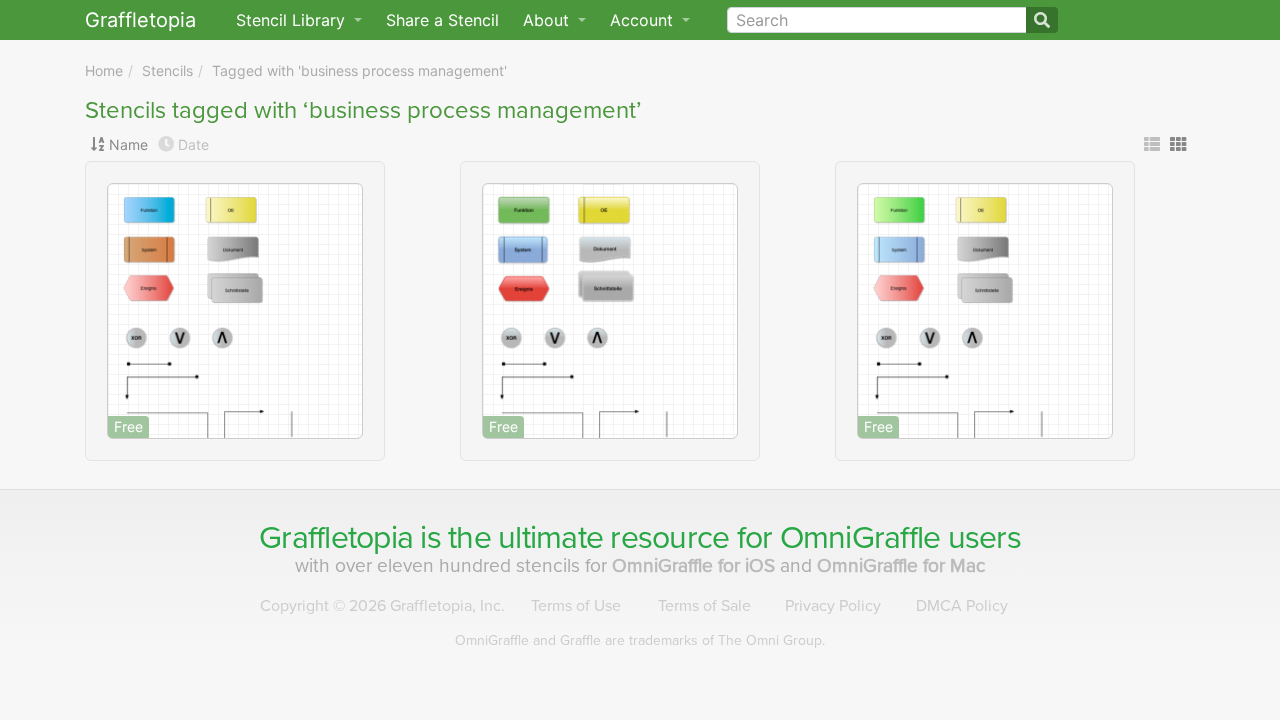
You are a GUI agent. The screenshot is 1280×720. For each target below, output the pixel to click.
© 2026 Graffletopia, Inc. (382, 606)
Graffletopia (140, 20)
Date (193, 144)
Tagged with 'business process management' (359, 70)
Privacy (833, 606)
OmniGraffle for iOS (696, 565)
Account (644, 20)
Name (128, 144)
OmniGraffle (860, 538)
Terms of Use (576, 606)
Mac (901, 565)
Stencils (167, 70)
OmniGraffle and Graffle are (640, 640)
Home (104, 70)
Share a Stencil (442, 20)
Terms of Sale (704, 606)
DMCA (962, 606)
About (548, 20)
